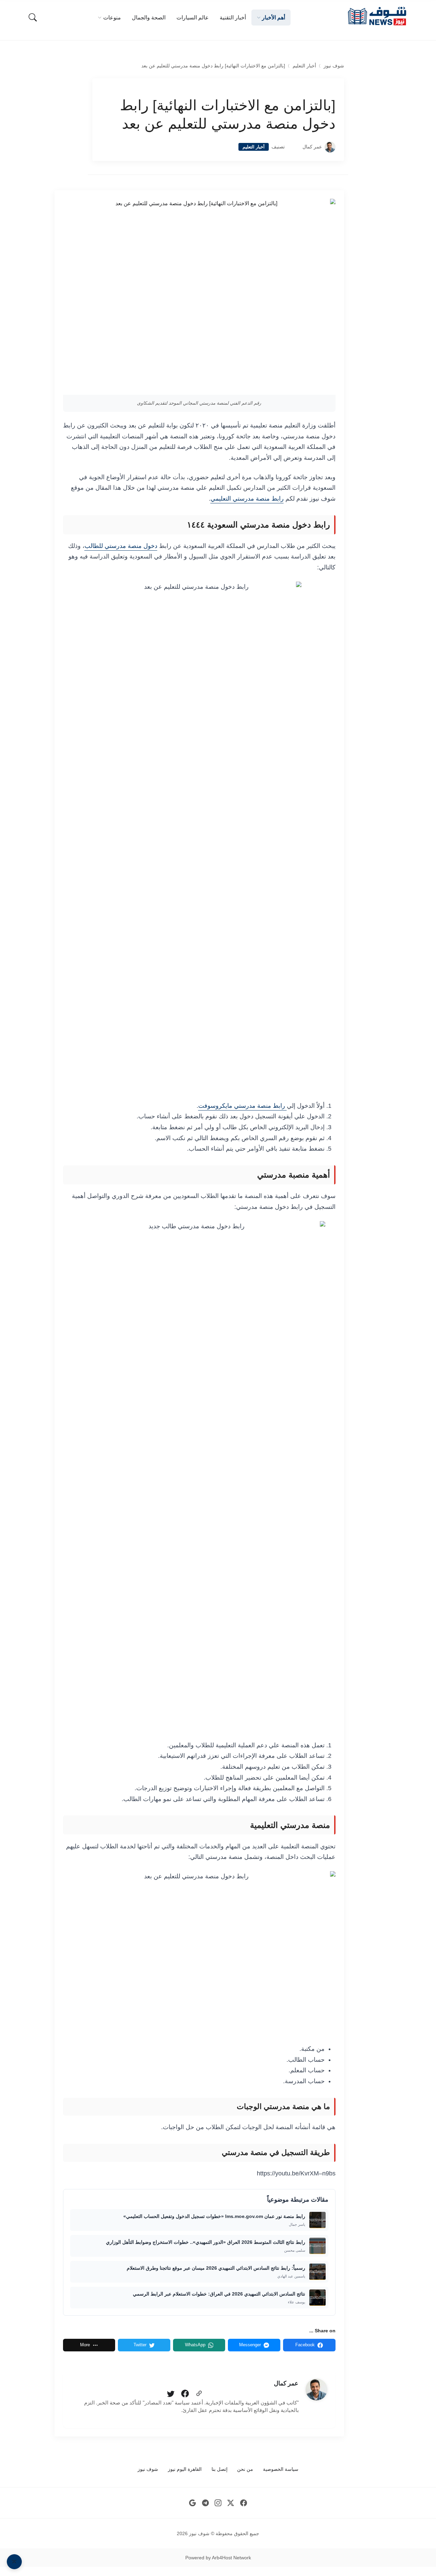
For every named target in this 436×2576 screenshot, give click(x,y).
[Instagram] (218, 2503)
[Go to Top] (14, 2562)
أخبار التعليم (304, 66)
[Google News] (193, 2503)
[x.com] (231, 2503)
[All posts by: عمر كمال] (316, 2389)
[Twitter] (171, 2394)
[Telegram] (205, 2503)
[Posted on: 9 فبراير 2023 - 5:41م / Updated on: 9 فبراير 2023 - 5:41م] (294, 147)
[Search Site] (33, 17)
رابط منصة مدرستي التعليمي (247, 499)
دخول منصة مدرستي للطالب (121, 546)
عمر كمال (312, 147)
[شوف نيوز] (377, 16)
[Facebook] (185, 2394)
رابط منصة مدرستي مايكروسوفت (243, 1106)
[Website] (199, 2394)
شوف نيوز (334, 66)
